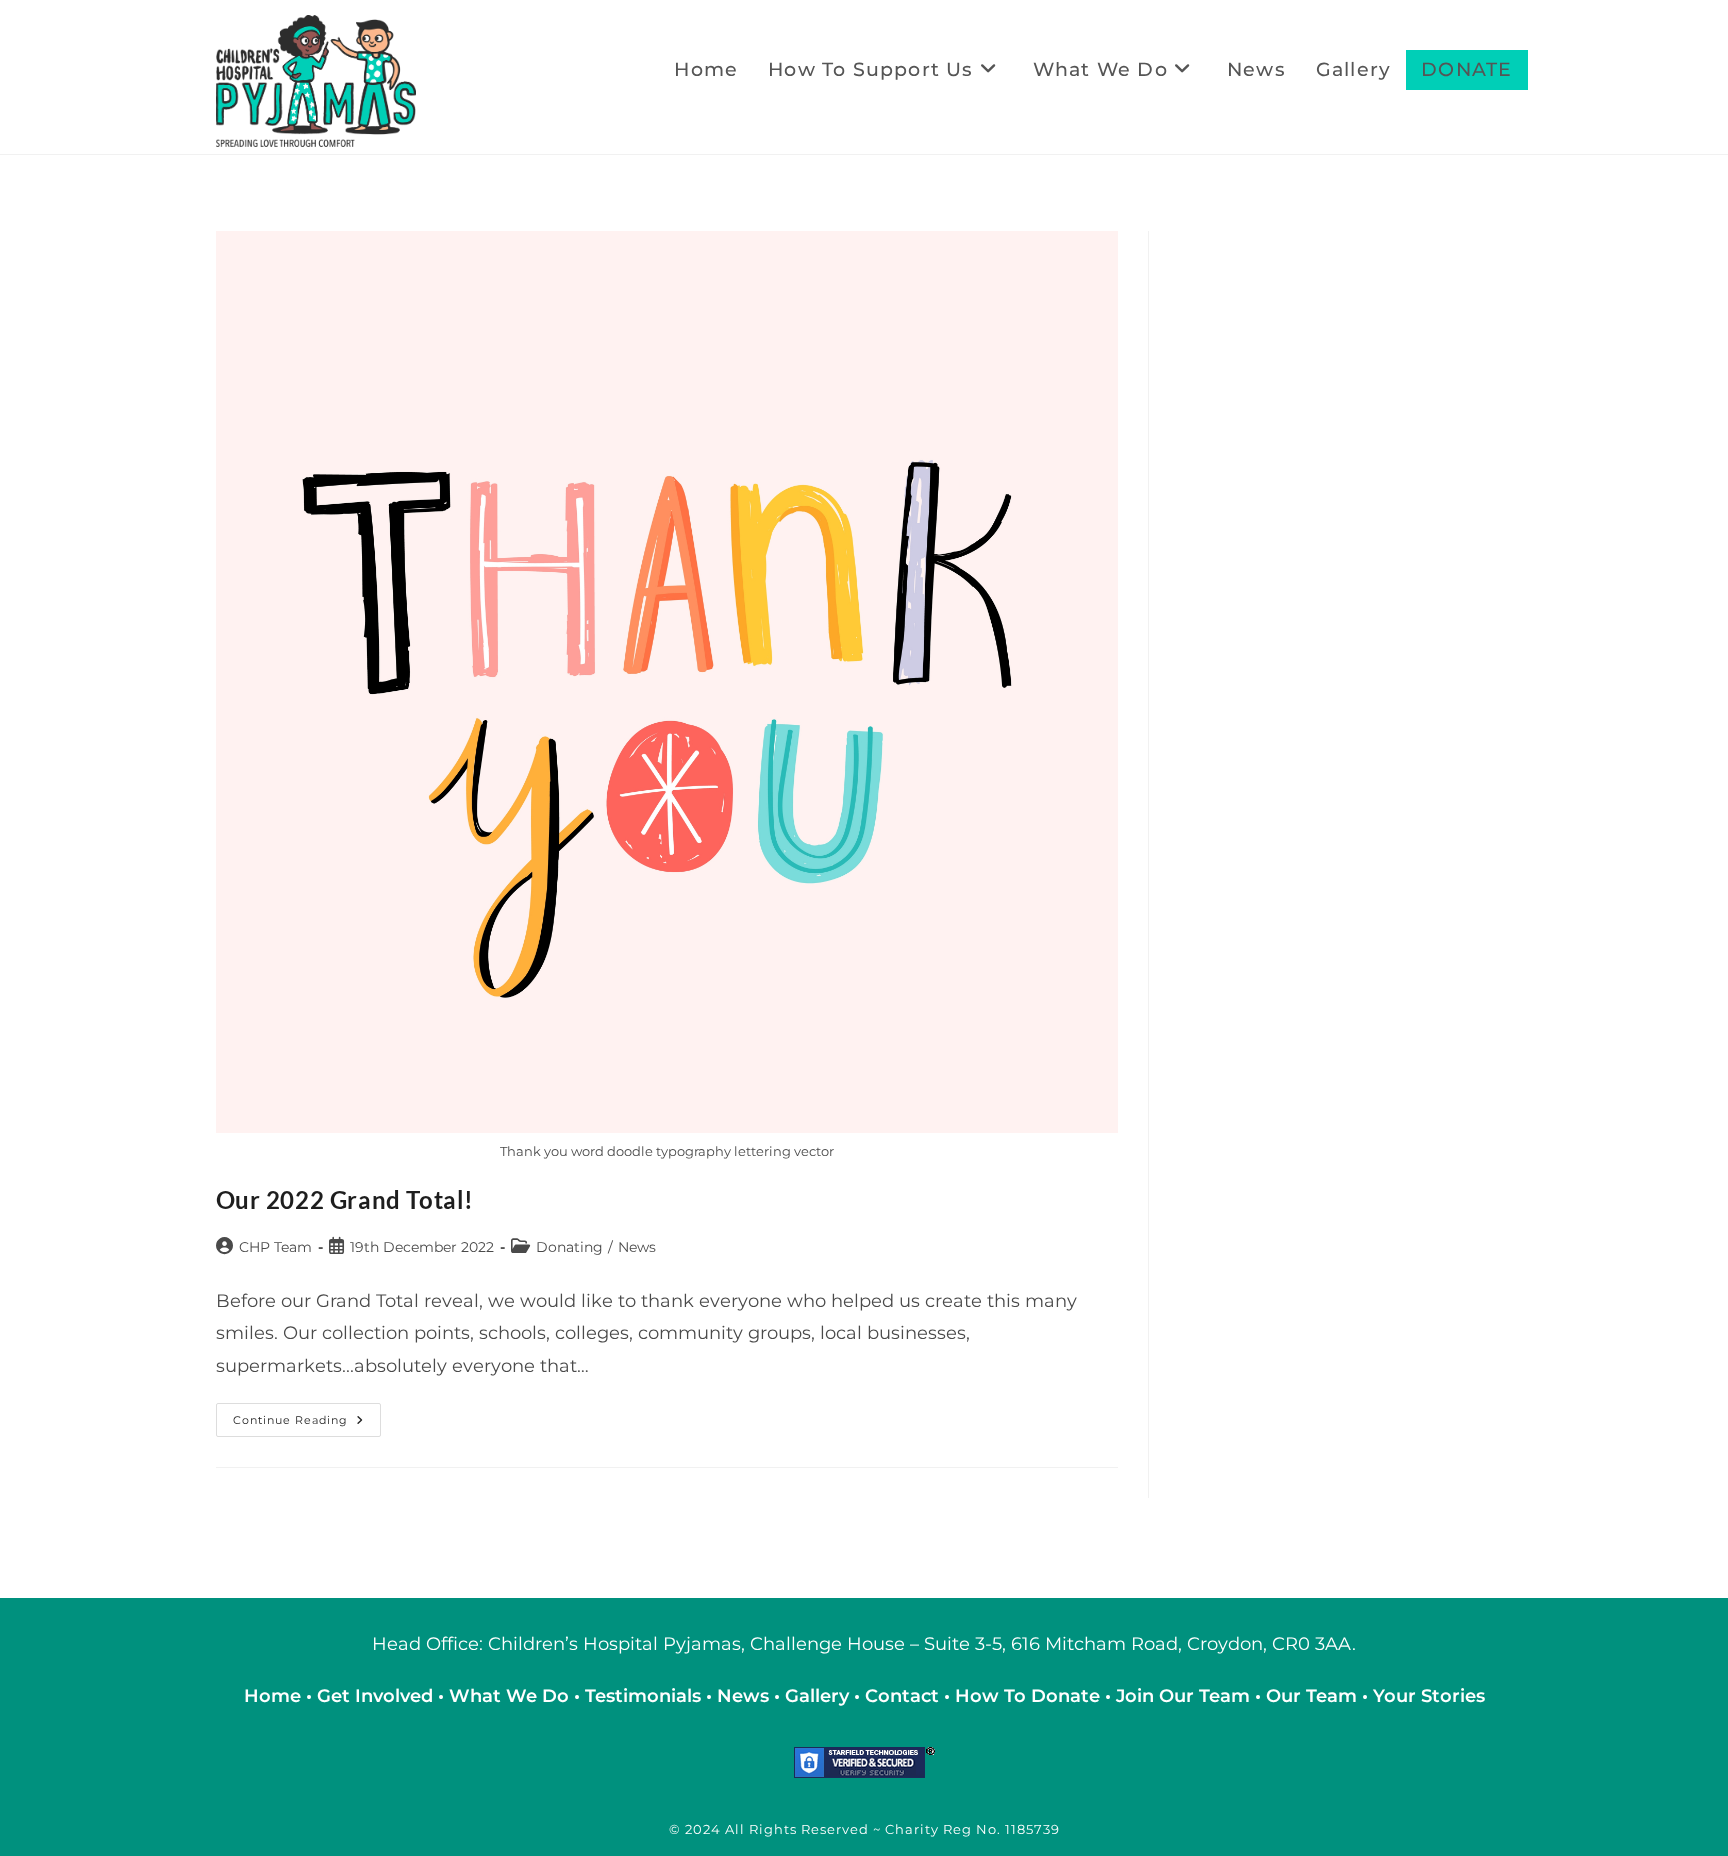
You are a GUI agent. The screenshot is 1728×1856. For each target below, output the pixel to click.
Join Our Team (1183, 1696)
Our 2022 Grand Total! (345, 1199)
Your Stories (1429, 1696)
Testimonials (643, 1696)
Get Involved (375, 1696)
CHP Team (275, 1247)
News (637, 1247)
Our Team (1311, 1696)
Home (275, 1696)
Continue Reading (307, 1424)
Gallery (819, 1696)
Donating (569, 1247)
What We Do (511, 1696)
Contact (904, 1696)
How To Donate (1027, 1696)
